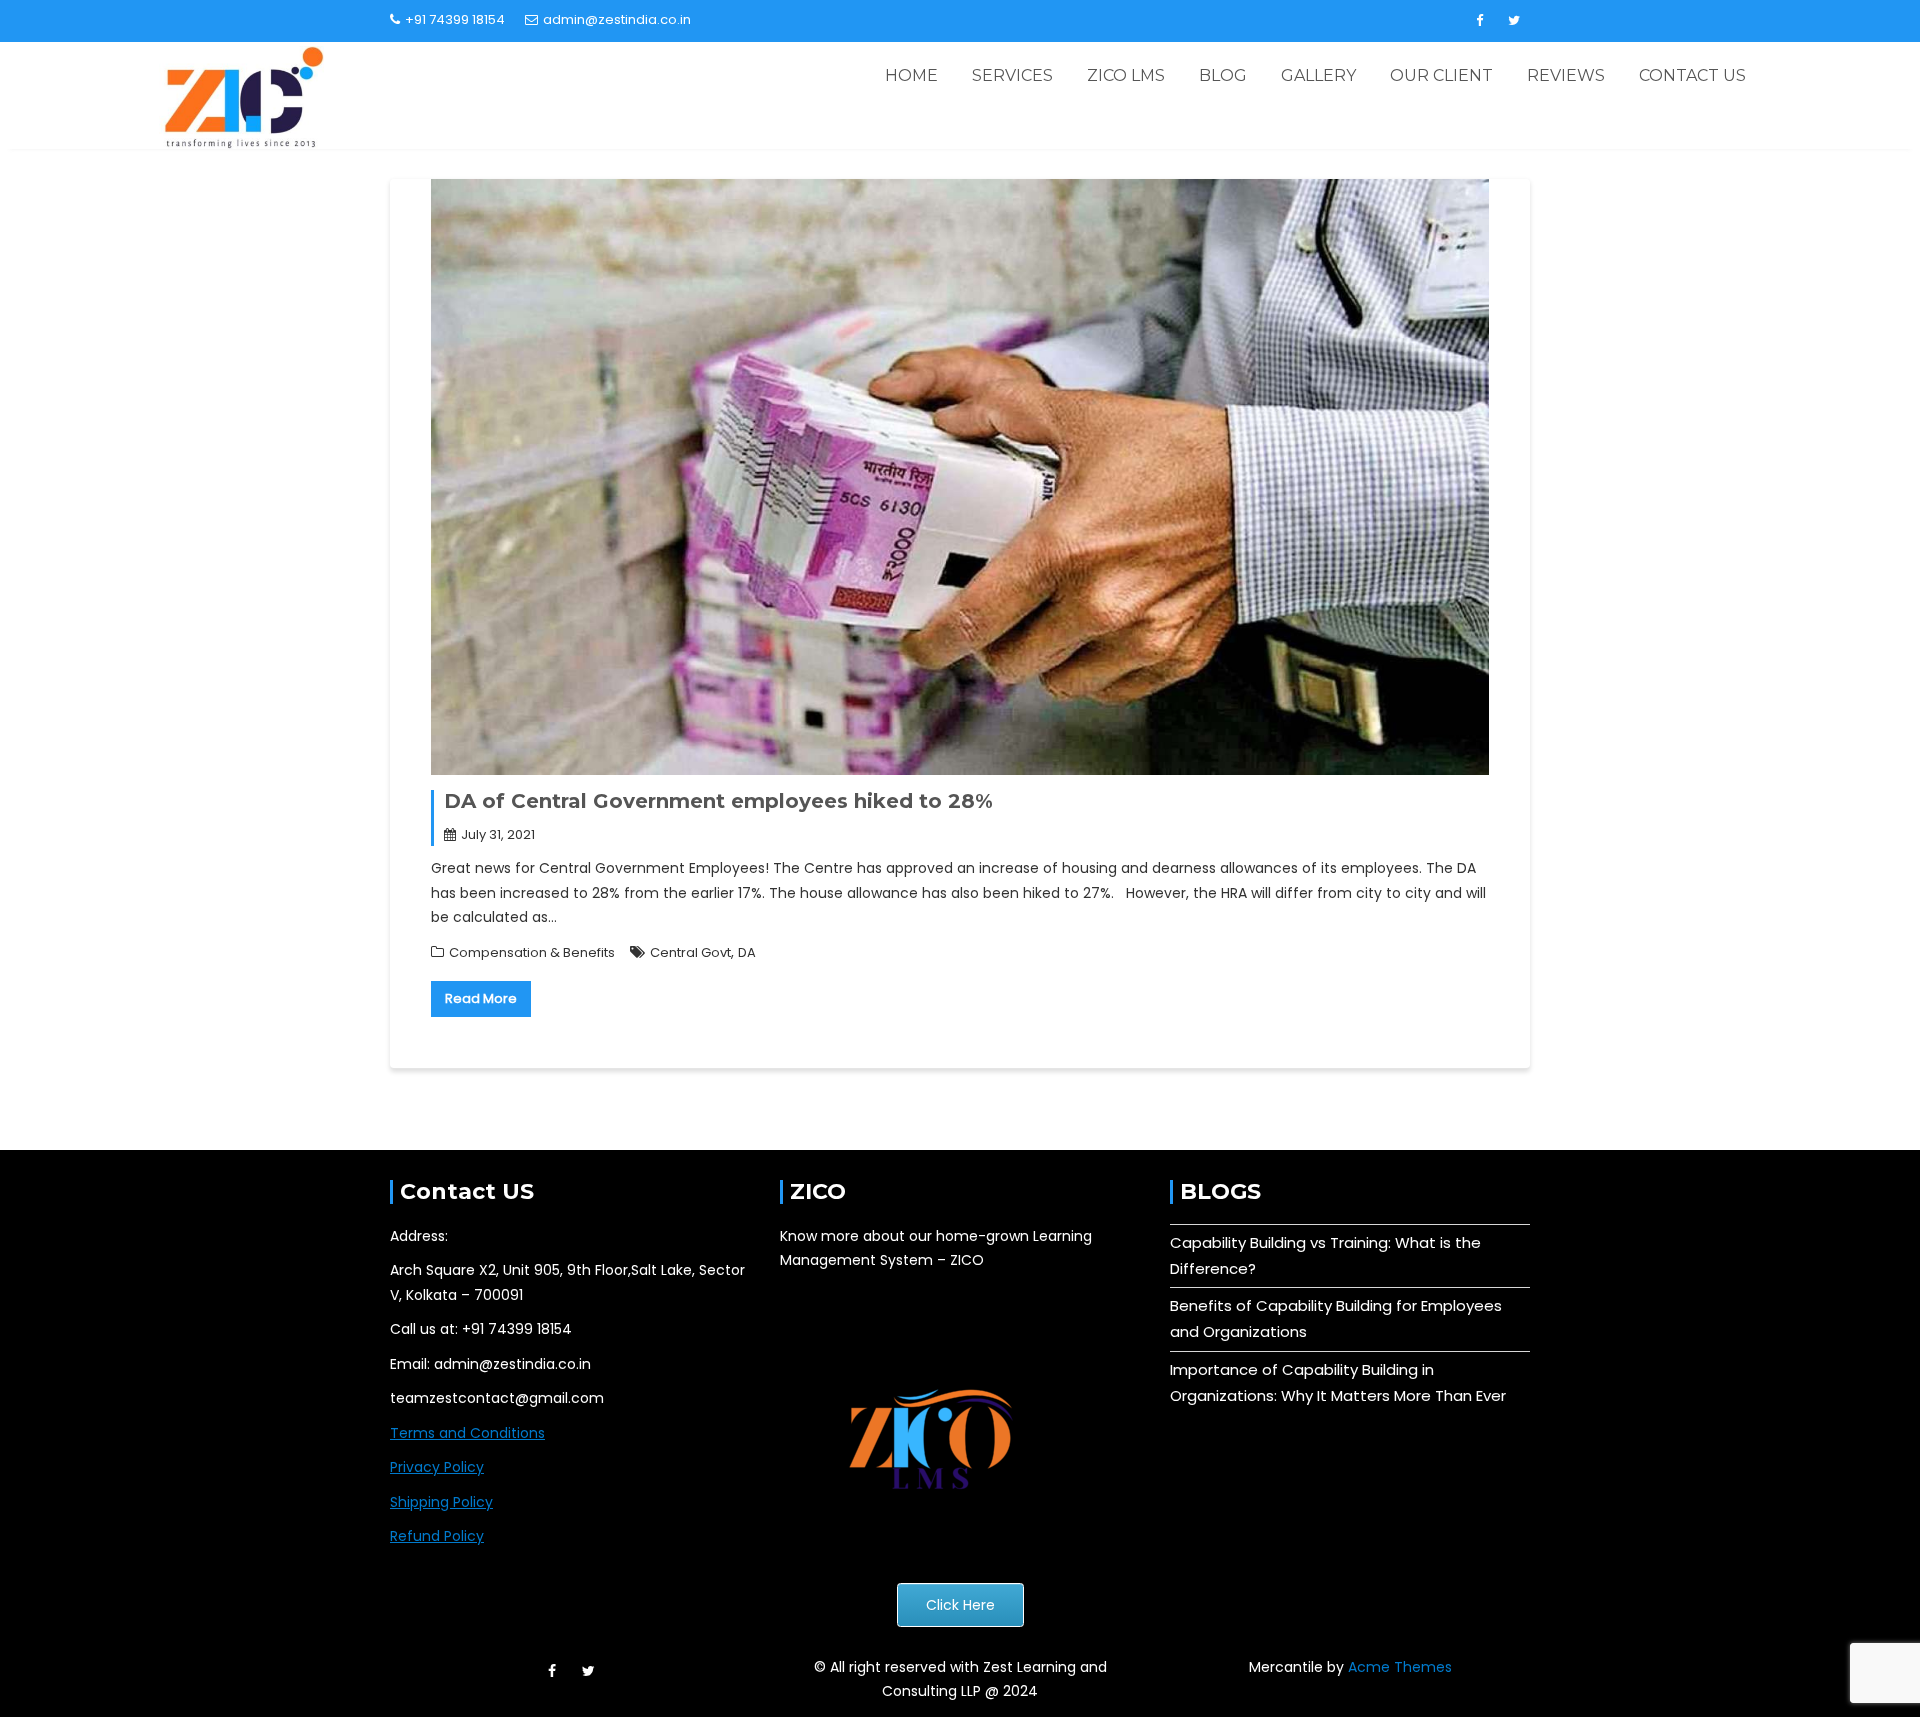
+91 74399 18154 (455, 19)
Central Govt (690, 952)
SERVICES (1012, 75)
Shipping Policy (441, 1502)
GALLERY (1318, 75)
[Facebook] (1479, 21)
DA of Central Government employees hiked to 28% (718, 801)
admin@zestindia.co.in (617, 19)
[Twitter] (1514, 21)
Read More (481, 998)
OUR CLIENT (1441, 75)
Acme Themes (1400, 1667)
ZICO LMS (1126, 75)
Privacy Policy (437, 1467)
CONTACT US (1692, 75)
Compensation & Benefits (532, 952)
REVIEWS (1566, 75)
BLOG (1223, 75)
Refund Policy (437, 1536)
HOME (911, 75)
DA (747, 952)
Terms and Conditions (467, 1433)
